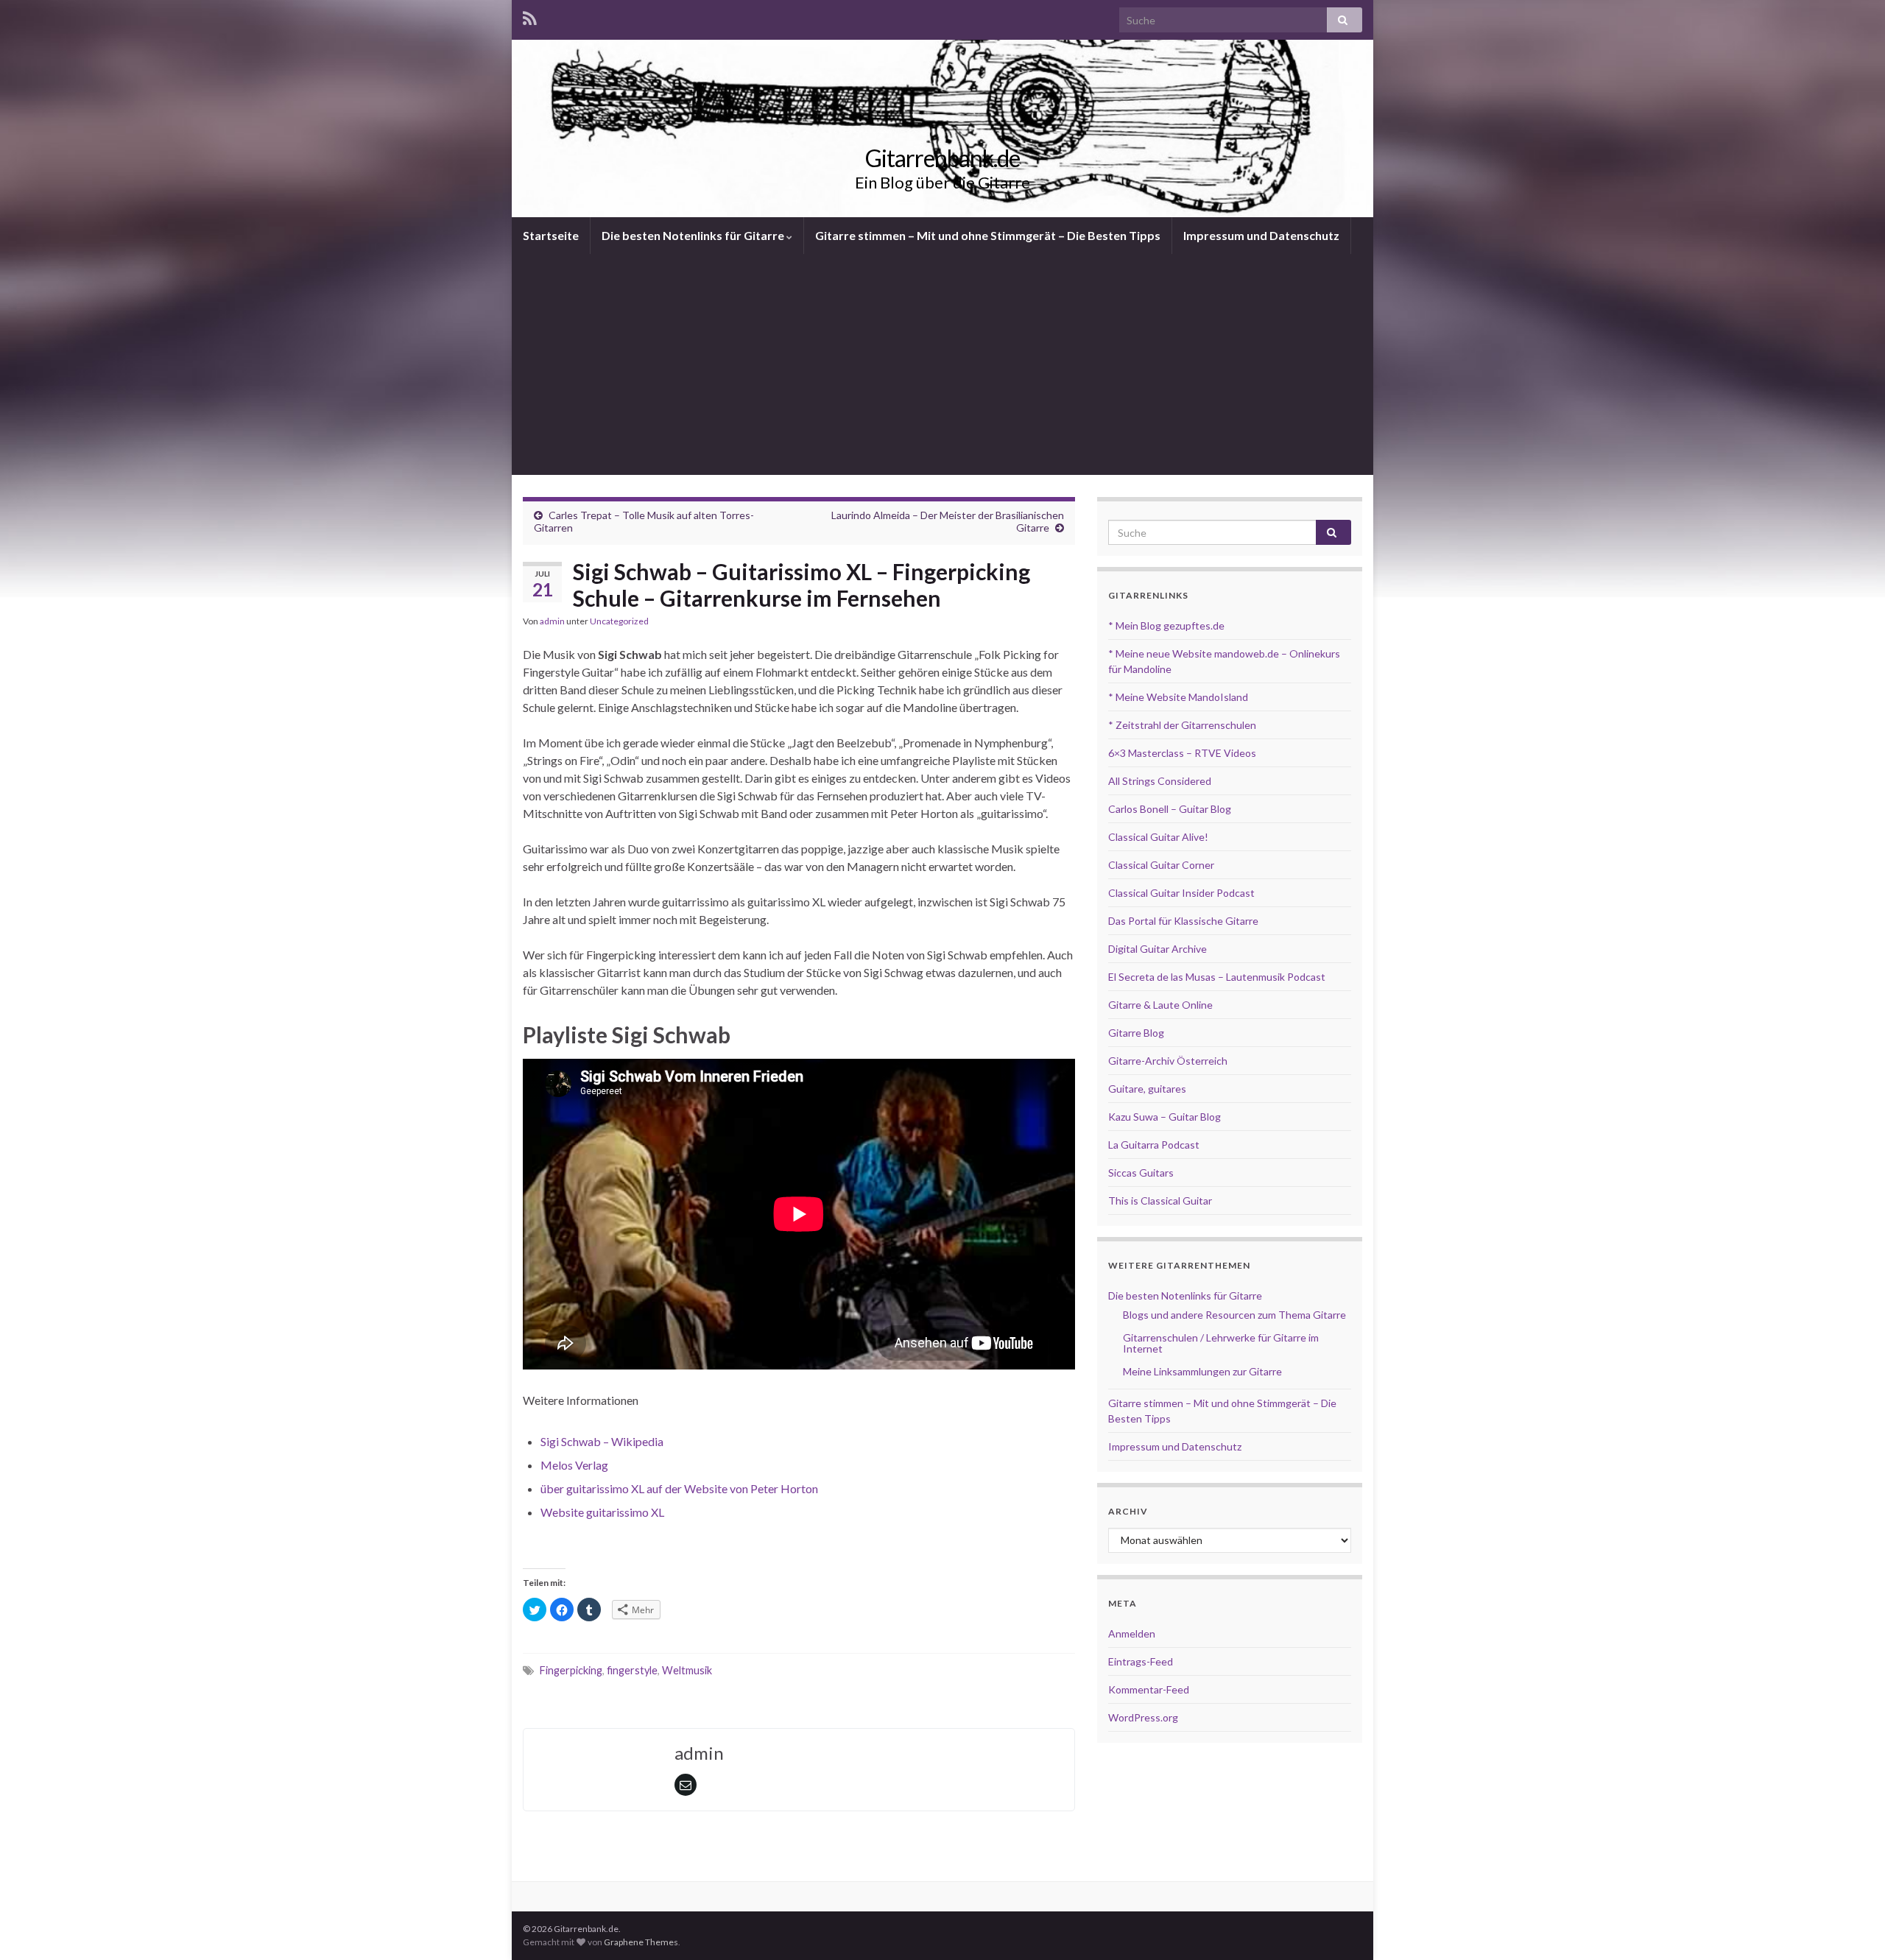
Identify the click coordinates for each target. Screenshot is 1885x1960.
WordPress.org (1143, 1717)
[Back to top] (1852, 1927)
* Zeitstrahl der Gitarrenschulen (1182, 725)
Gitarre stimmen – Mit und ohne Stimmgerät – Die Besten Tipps (988, 235)
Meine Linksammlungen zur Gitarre (1202, 1371)
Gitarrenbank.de (942, 158)
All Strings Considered (1160, 781)
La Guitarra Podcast (1154, 1145)
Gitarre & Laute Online (1160, 1005)
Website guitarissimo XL (602, 1512)
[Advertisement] (942, 364)
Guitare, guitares (1147, 1089)
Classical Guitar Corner (1161, 865)
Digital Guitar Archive (1158, 949)
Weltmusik (687, 1670)
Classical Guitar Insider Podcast (1181, 893)
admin (552, 621)
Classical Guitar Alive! (1158, 837)
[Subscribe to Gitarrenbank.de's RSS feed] (530, 16)
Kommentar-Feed (1149, 1689)
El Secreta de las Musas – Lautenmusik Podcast (1217, 977)
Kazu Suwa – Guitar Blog (1165, 1117)
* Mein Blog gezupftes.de (1166, 625)
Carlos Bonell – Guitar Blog (1170, 809)
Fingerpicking (571, 1670)
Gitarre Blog (1136, 1033)
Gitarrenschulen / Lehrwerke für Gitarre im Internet (1221, 1343)
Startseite (551, 235)
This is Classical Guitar (1160, 1201)
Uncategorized (619, 621)
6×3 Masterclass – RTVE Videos (1182, 753)
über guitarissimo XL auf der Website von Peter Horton (679, 1488)
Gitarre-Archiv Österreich (1168, 1061)
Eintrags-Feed (1141, 1661)
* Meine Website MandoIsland (1178, 697)
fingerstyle (632, 1670)
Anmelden (1132, 1633)
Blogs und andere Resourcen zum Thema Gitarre (1234, 1315)
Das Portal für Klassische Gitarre (1183, 921)
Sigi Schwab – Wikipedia (602, 1441)
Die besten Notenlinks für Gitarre (694, 235)
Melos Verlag (574, 1465)
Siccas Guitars (1141, 1173)
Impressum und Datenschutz (1261, 235)
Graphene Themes (641, 1942)
